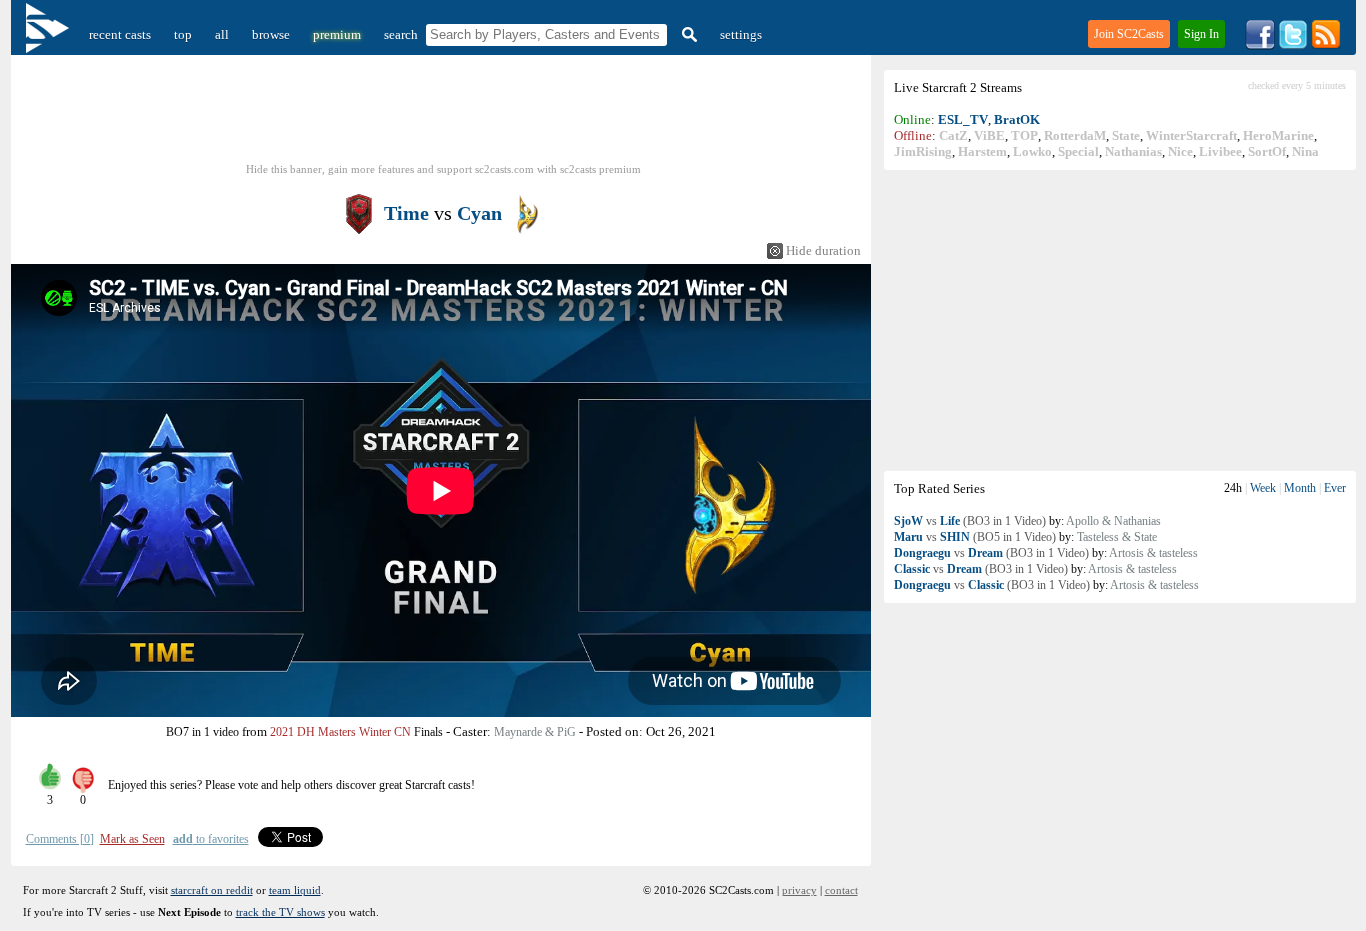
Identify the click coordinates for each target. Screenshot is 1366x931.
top (183, 34)
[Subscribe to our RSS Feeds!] (1326, 45)
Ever (1335, 488)
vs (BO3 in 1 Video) (970, 521)
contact (841, 890)
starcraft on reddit (212, 890)
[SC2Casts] (50, 34)
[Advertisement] (1120, 320)
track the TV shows (280, 912)
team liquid (295, 890)
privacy (799, 890)
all (222, 34)
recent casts (120, 34)
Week (1263, 488)
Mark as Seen (132, 839)
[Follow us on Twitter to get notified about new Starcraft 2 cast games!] (1293, 45)
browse (271, 34)
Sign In (1201, 34)
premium (337, 34)
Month (1300, 488)
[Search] (687, 34)
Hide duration (823, 250)
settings (741, 34)
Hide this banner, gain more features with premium (443, 169)
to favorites (211, 839)
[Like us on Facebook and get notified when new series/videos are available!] (1260, 45)
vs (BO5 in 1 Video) (975, 537)
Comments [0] (60, 839)
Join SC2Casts (1129, 34)
